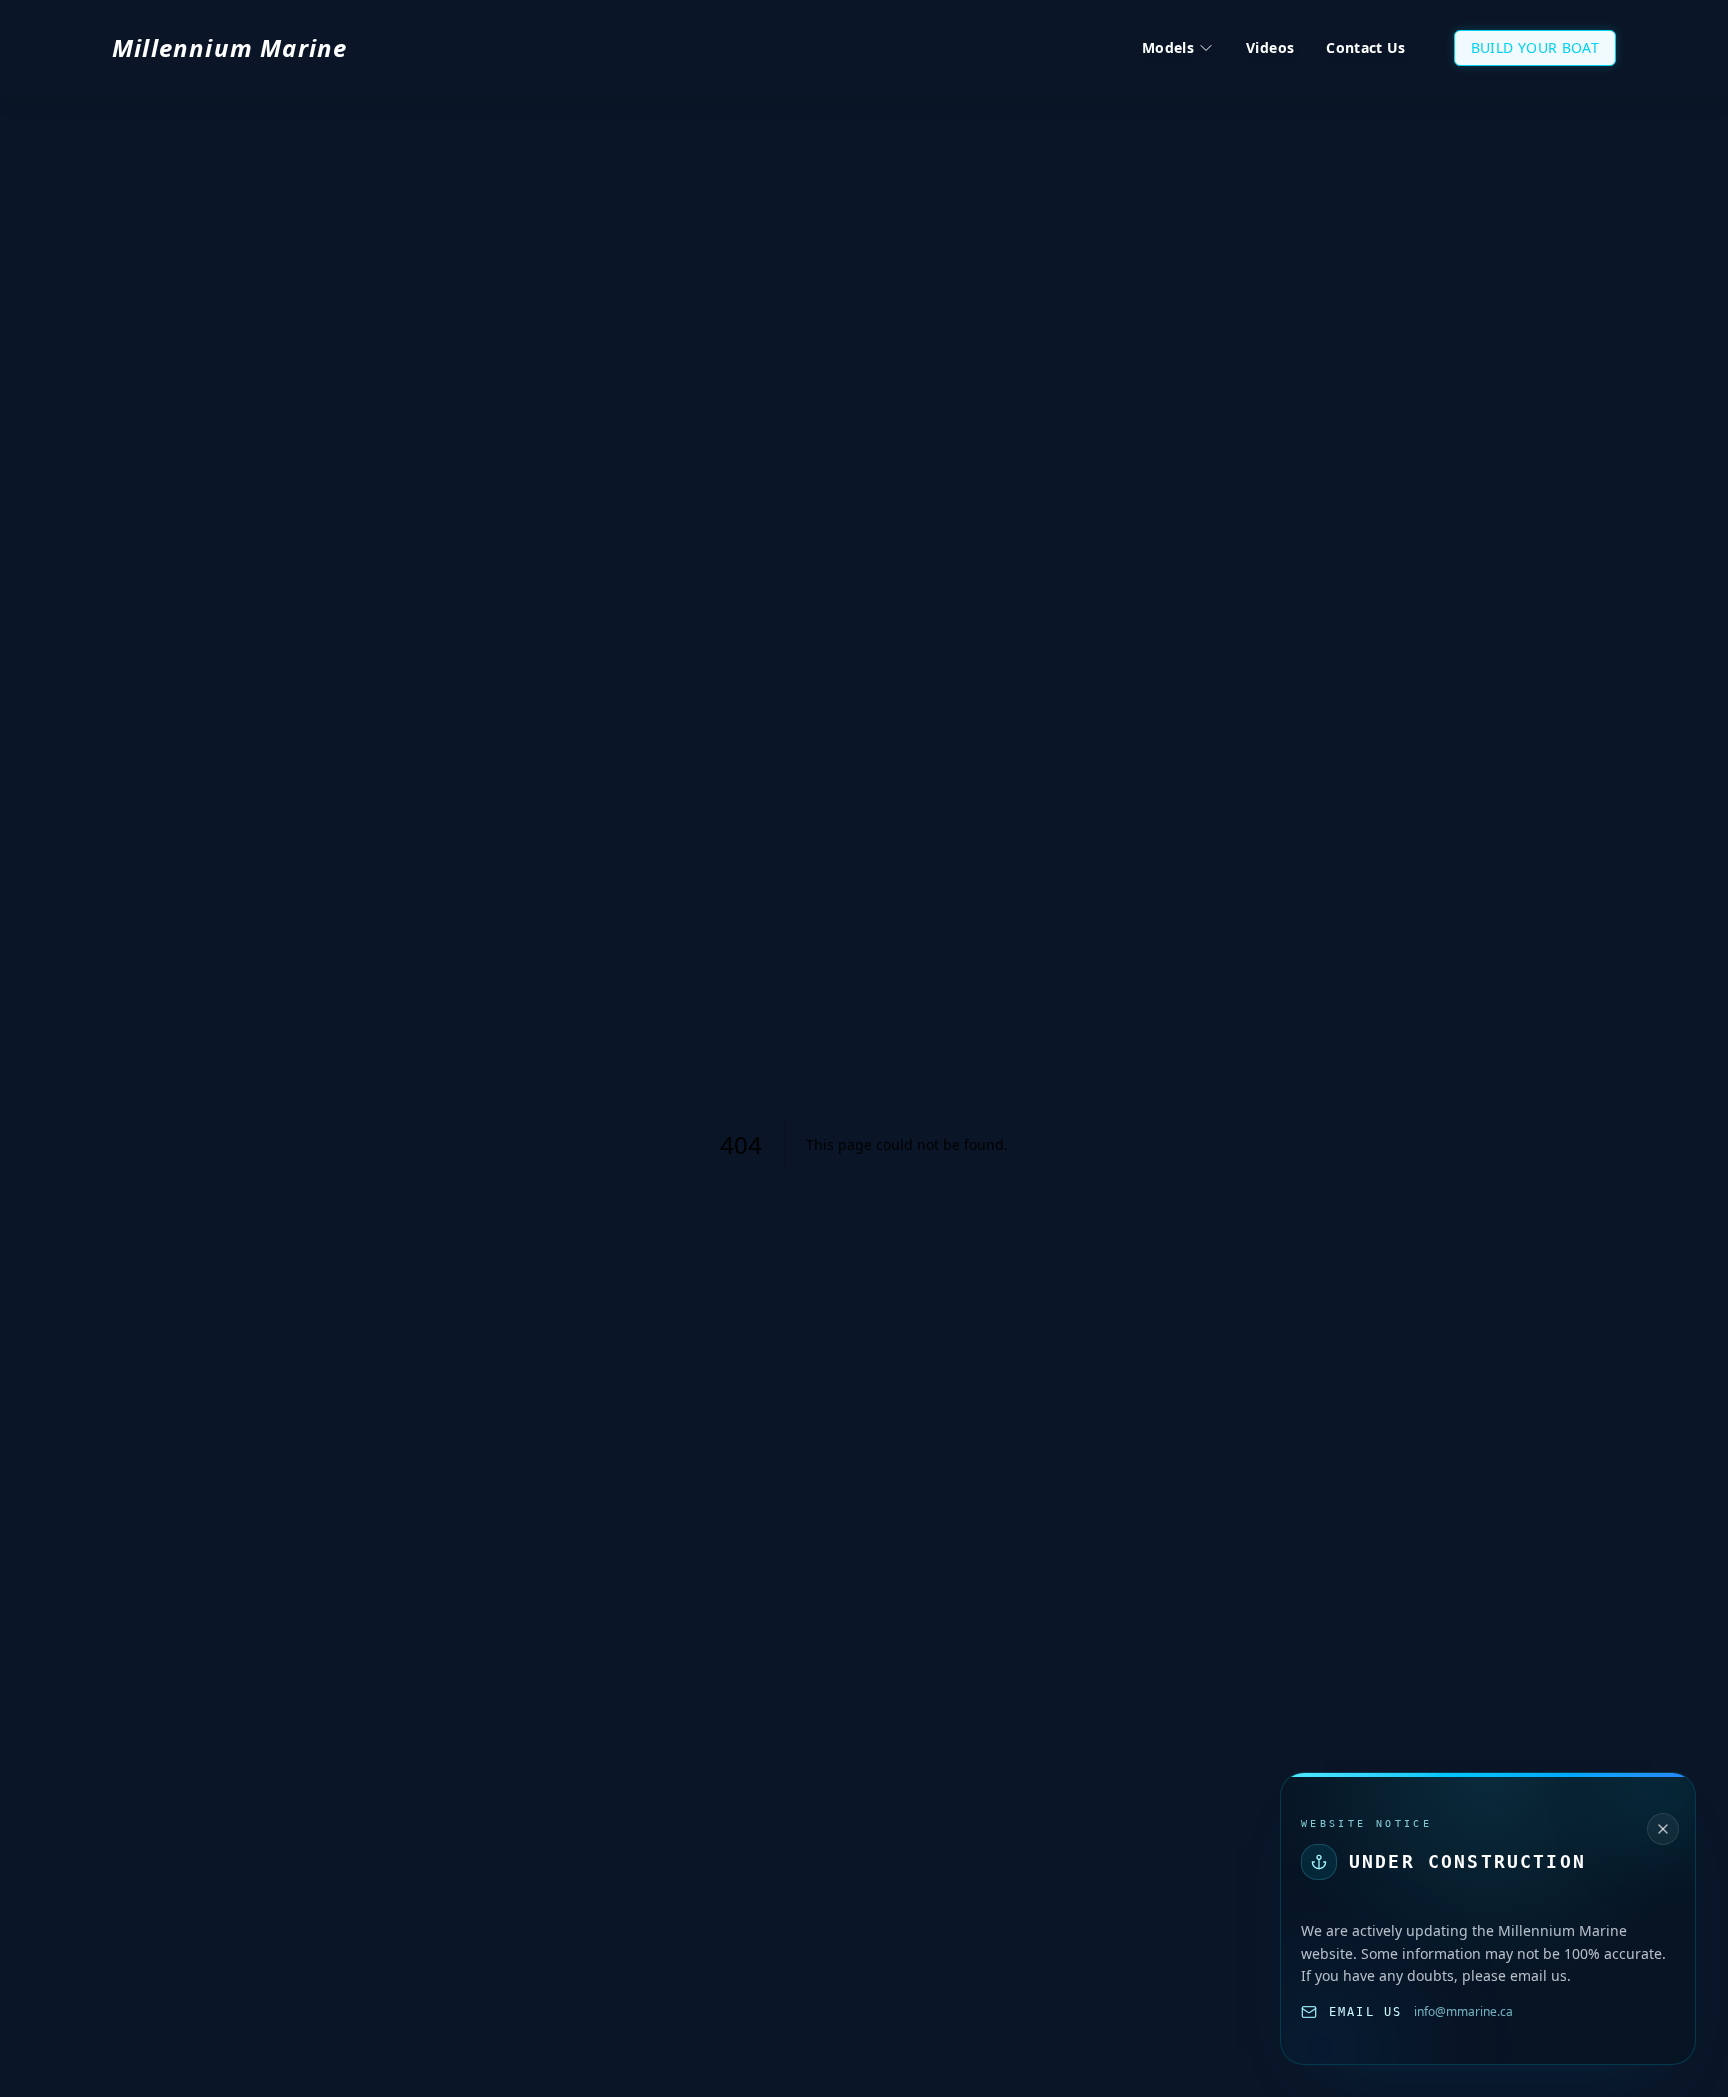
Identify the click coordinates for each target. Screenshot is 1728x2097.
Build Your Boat (1535, 47)
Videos (1270, 47)
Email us (1365, 2012)
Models (1168, 47)
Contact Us (1366, 47)
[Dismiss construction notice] (1663, 1829)
